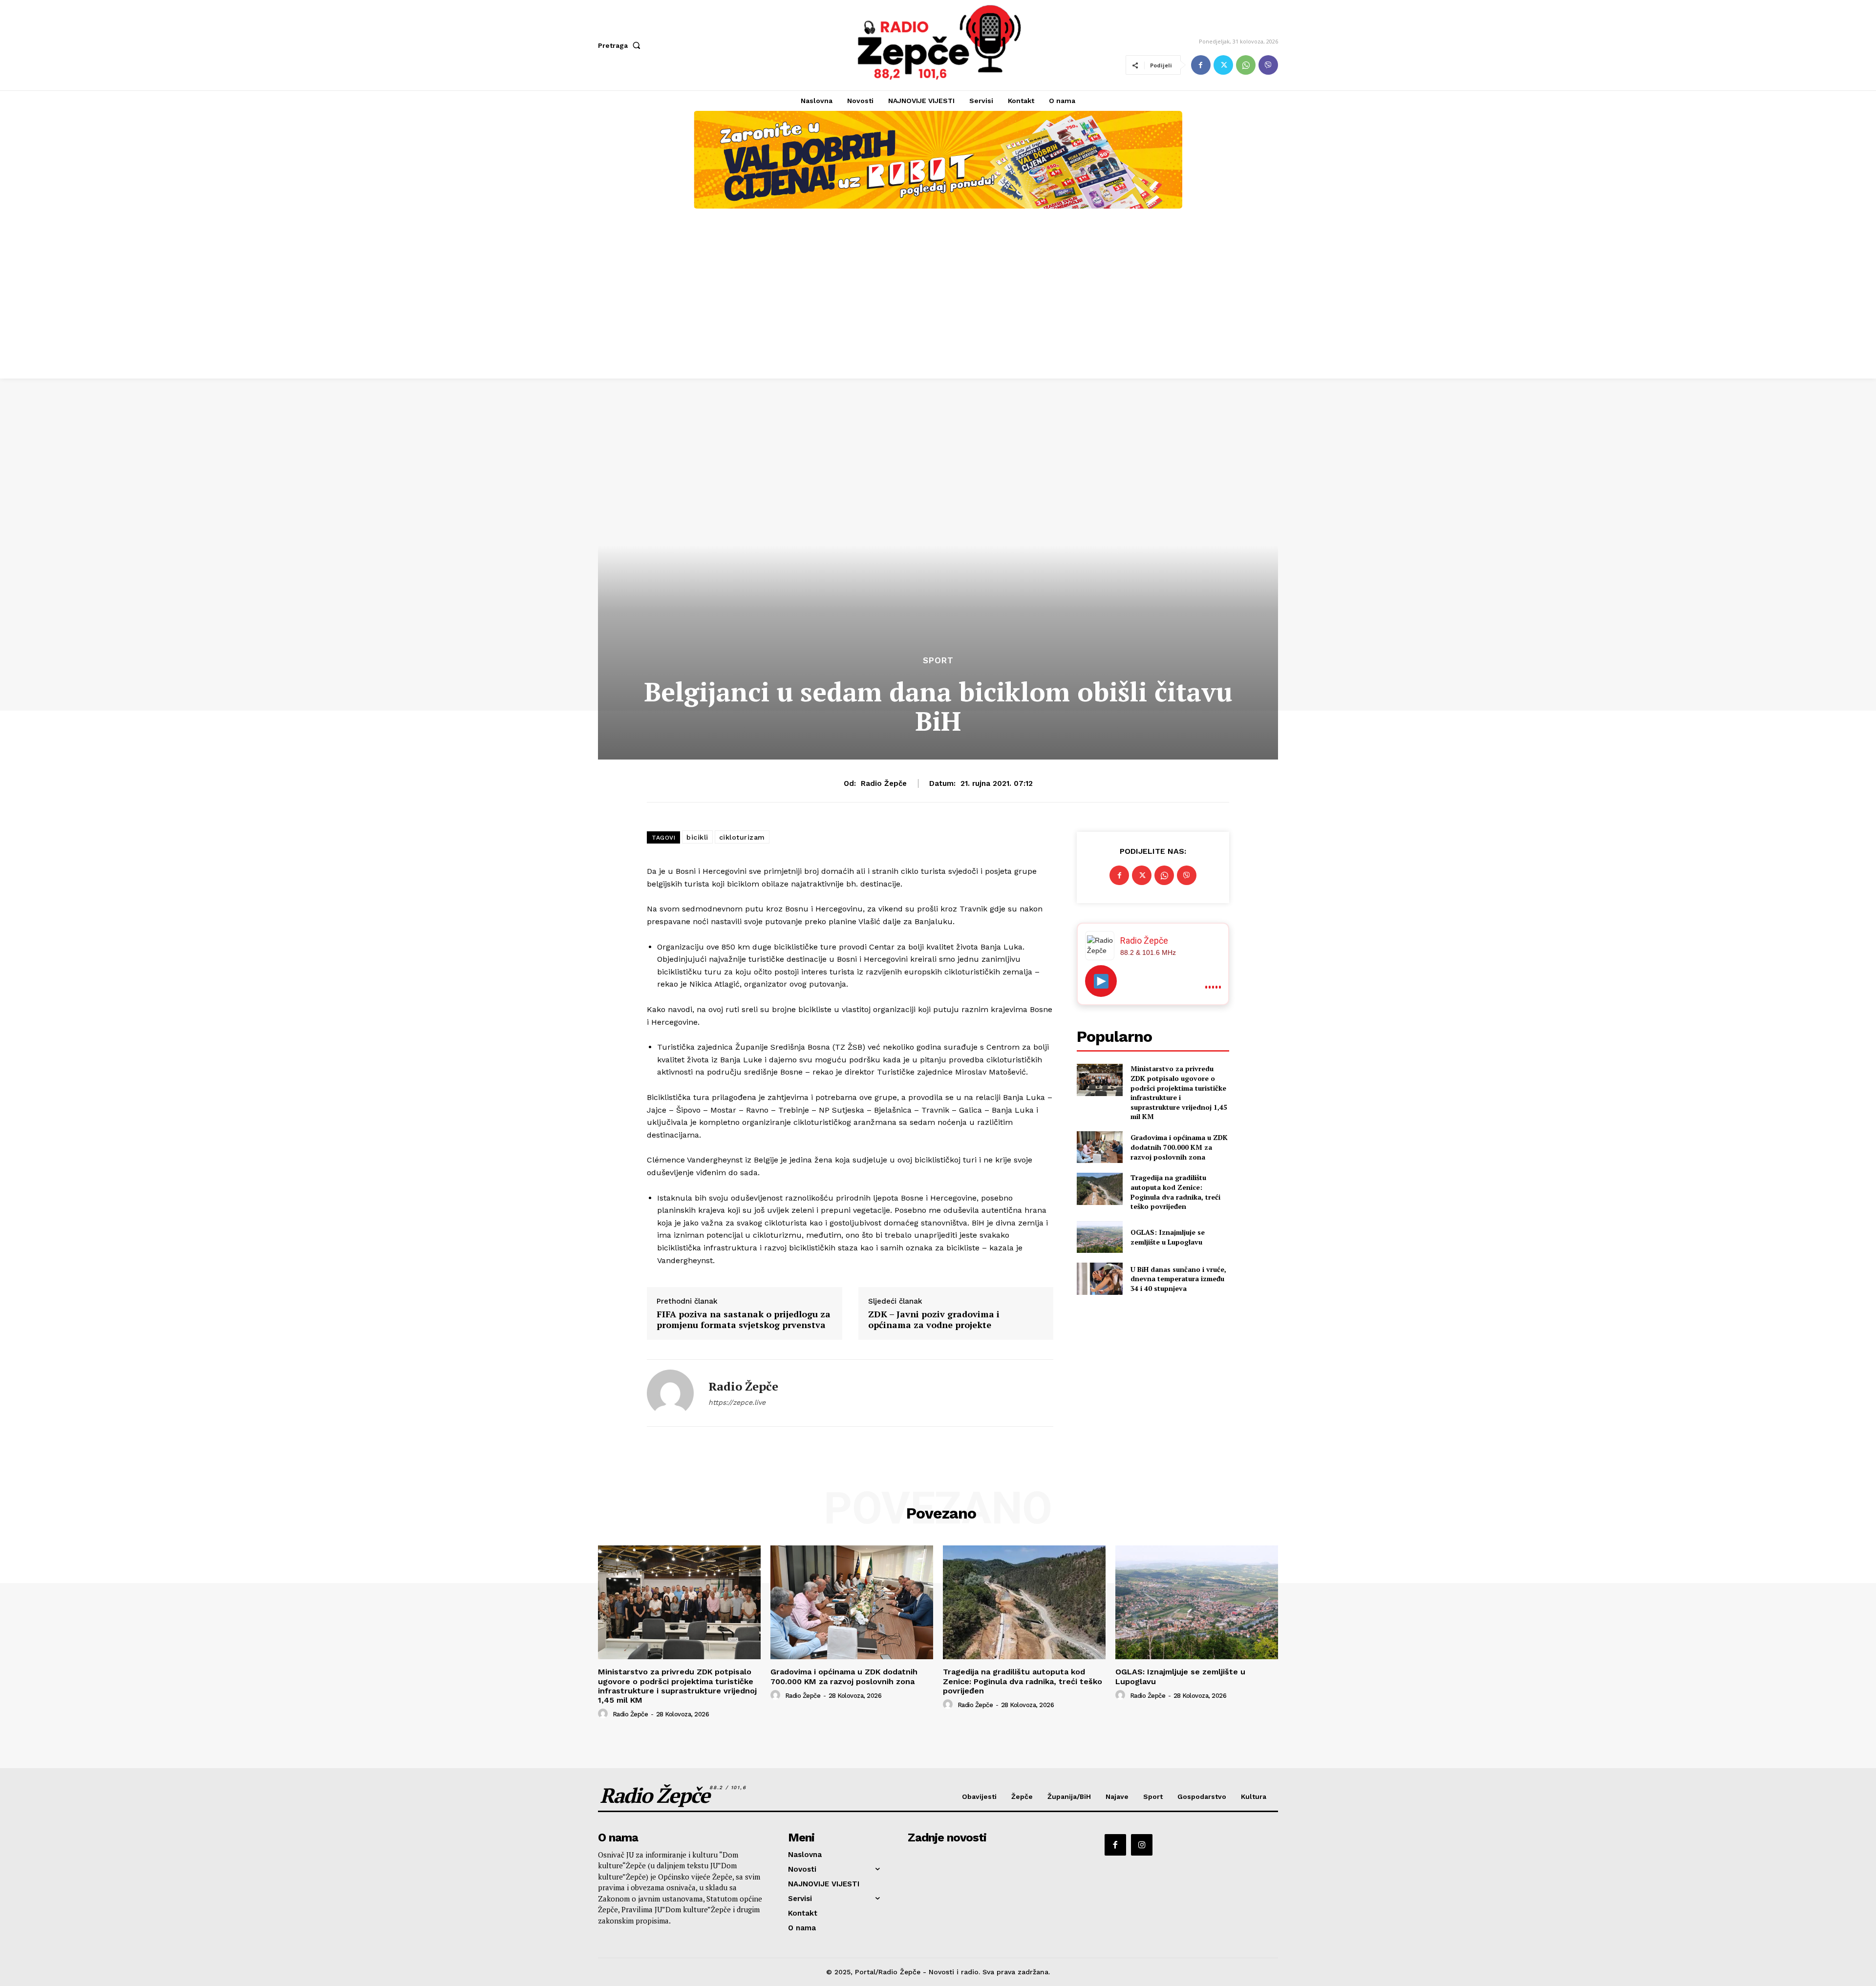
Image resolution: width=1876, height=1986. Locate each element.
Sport (938, 661)
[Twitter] (1223, 65)
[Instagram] (1142, 1845)
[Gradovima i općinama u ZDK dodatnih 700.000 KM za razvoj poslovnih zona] (1099, 1147)
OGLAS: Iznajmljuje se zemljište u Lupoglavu (1168, 1237)
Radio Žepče (884, 783)
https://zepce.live (737, 1402)
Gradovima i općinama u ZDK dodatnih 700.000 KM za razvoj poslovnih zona (1179, 1147)
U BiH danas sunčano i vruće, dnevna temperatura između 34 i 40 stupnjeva (1178, 1279)
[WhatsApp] (1246, 65)
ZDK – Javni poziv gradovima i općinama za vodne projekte (934, 1320)
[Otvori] (1101, 981)
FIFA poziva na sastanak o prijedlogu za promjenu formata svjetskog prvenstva (744, 1320)
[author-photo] (604, 1714)
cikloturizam (742, 837)
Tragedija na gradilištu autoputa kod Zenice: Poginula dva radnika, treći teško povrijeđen (1175, 1192)
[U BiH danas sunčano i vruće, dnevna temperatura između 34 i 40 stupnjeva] (1099, 1278)
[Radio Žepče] (670, 1393)
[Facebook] (1201, 65)
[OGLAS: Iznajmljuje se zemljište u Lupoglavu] (1099, 1237)
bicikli (697, 837)
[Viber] (1268, 65)
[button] (621, 45)
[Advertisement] (938, 305)
